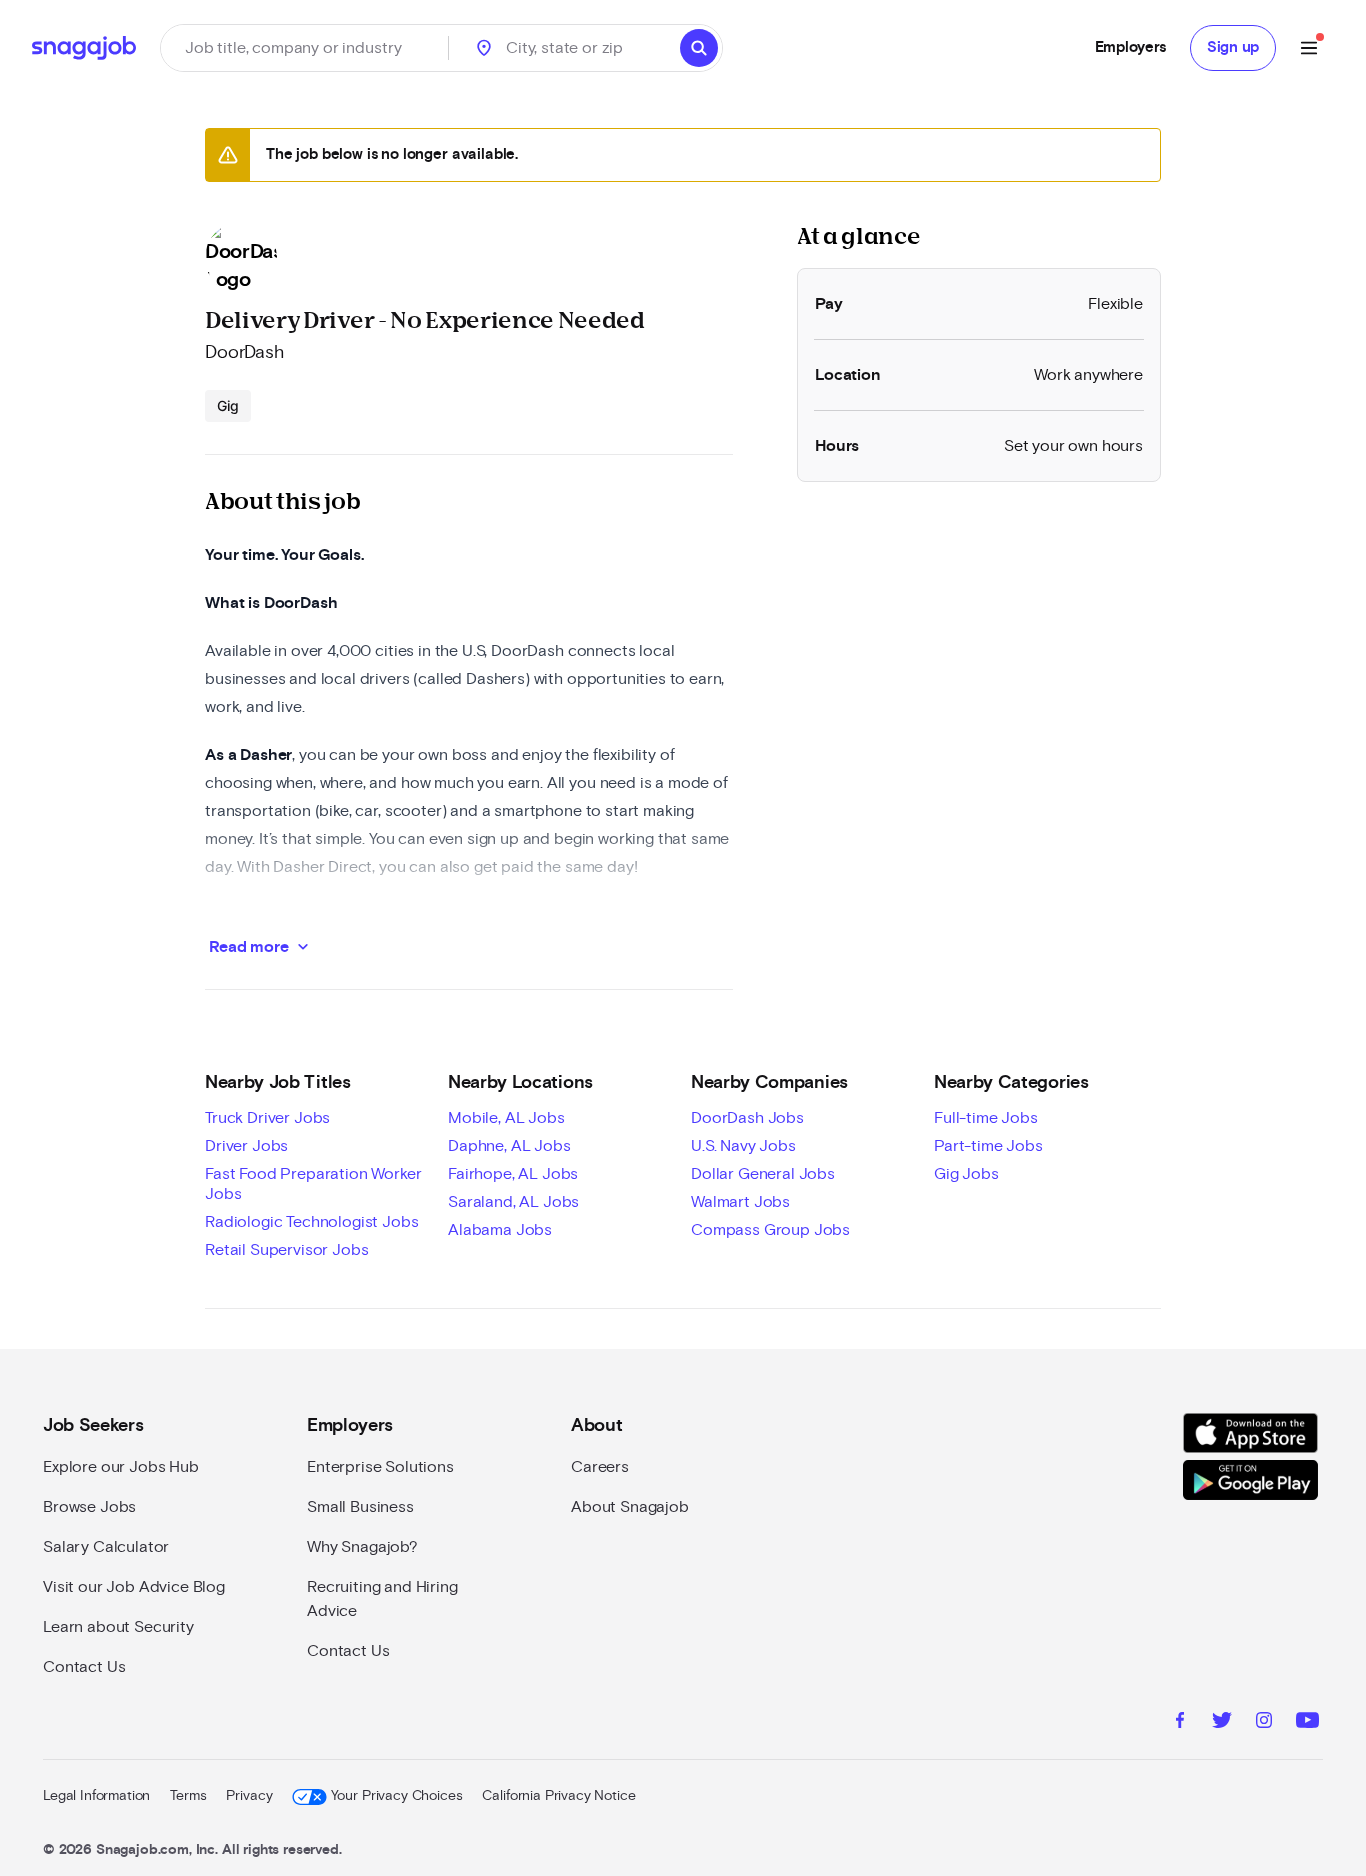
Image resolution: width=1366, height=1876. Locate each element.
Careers (600, 1467)
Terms (188, 1796)
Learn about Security (118, 1627)
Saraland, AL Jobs (513, 1202)
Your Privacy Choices (396, 1796)
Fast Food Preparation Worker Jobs (313, 1184)
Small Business (360, 1507)
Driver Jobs (246, 1146)
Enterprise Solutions (380, 1467)
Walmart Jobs (740, 1202)
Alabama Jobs (500, 1230)
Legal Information (96, 1796)
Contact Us (84, 1667)
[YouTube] (1307, 1723)
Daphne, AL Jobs (509, 1146)
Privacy (249, 1796)
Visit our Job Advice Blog (134, 1587)
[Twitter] (1222, 1723)
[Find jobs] (699, 48)
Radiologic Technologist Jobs (312, 1222)
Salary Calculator (106, 1547)
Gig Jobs (966, 1174)
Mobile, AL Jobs (506, 1118)
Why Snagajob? (362, 1547)
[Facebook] (1180, 1723)
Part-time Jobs (988, 1146)
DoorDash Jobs (747, 1118)
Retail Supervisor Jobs (286, 1250)
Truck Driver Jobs (267, 1118)
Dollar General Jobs (763, 1174)
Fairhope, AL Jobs (513, 1174)
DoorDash (244, 353)
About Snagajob (630, 1507)
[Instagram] (1264, 1723)
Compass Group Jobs (770, 1230)
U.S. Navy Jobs (743, 1146)
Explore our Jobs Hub (121, 1467)
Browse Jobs (89, 1507)
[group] (228, 406)
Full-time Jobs (986, 1118)
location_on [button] (484, 48)
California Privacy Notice (558, 1796)
